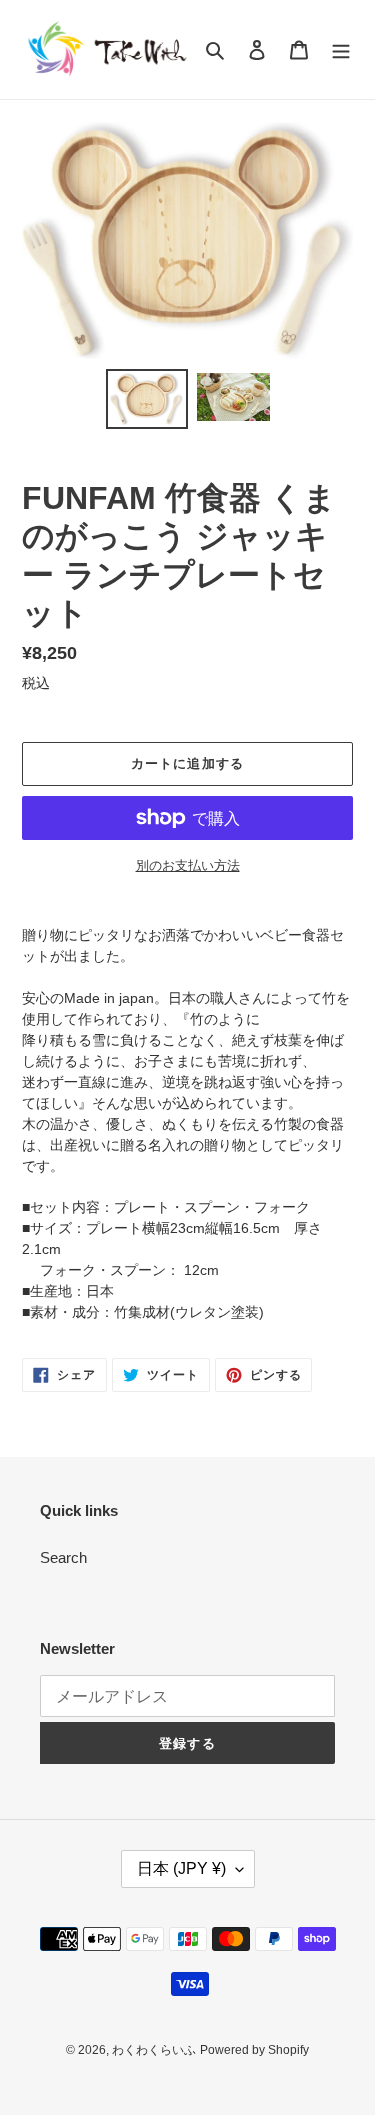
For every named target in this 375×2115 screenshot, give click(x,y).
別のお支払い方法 (188, 865)
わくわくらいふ (154, 2050)
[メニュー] (341, 49)
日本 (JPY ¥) (181, 1868)
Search (63, 1557)
